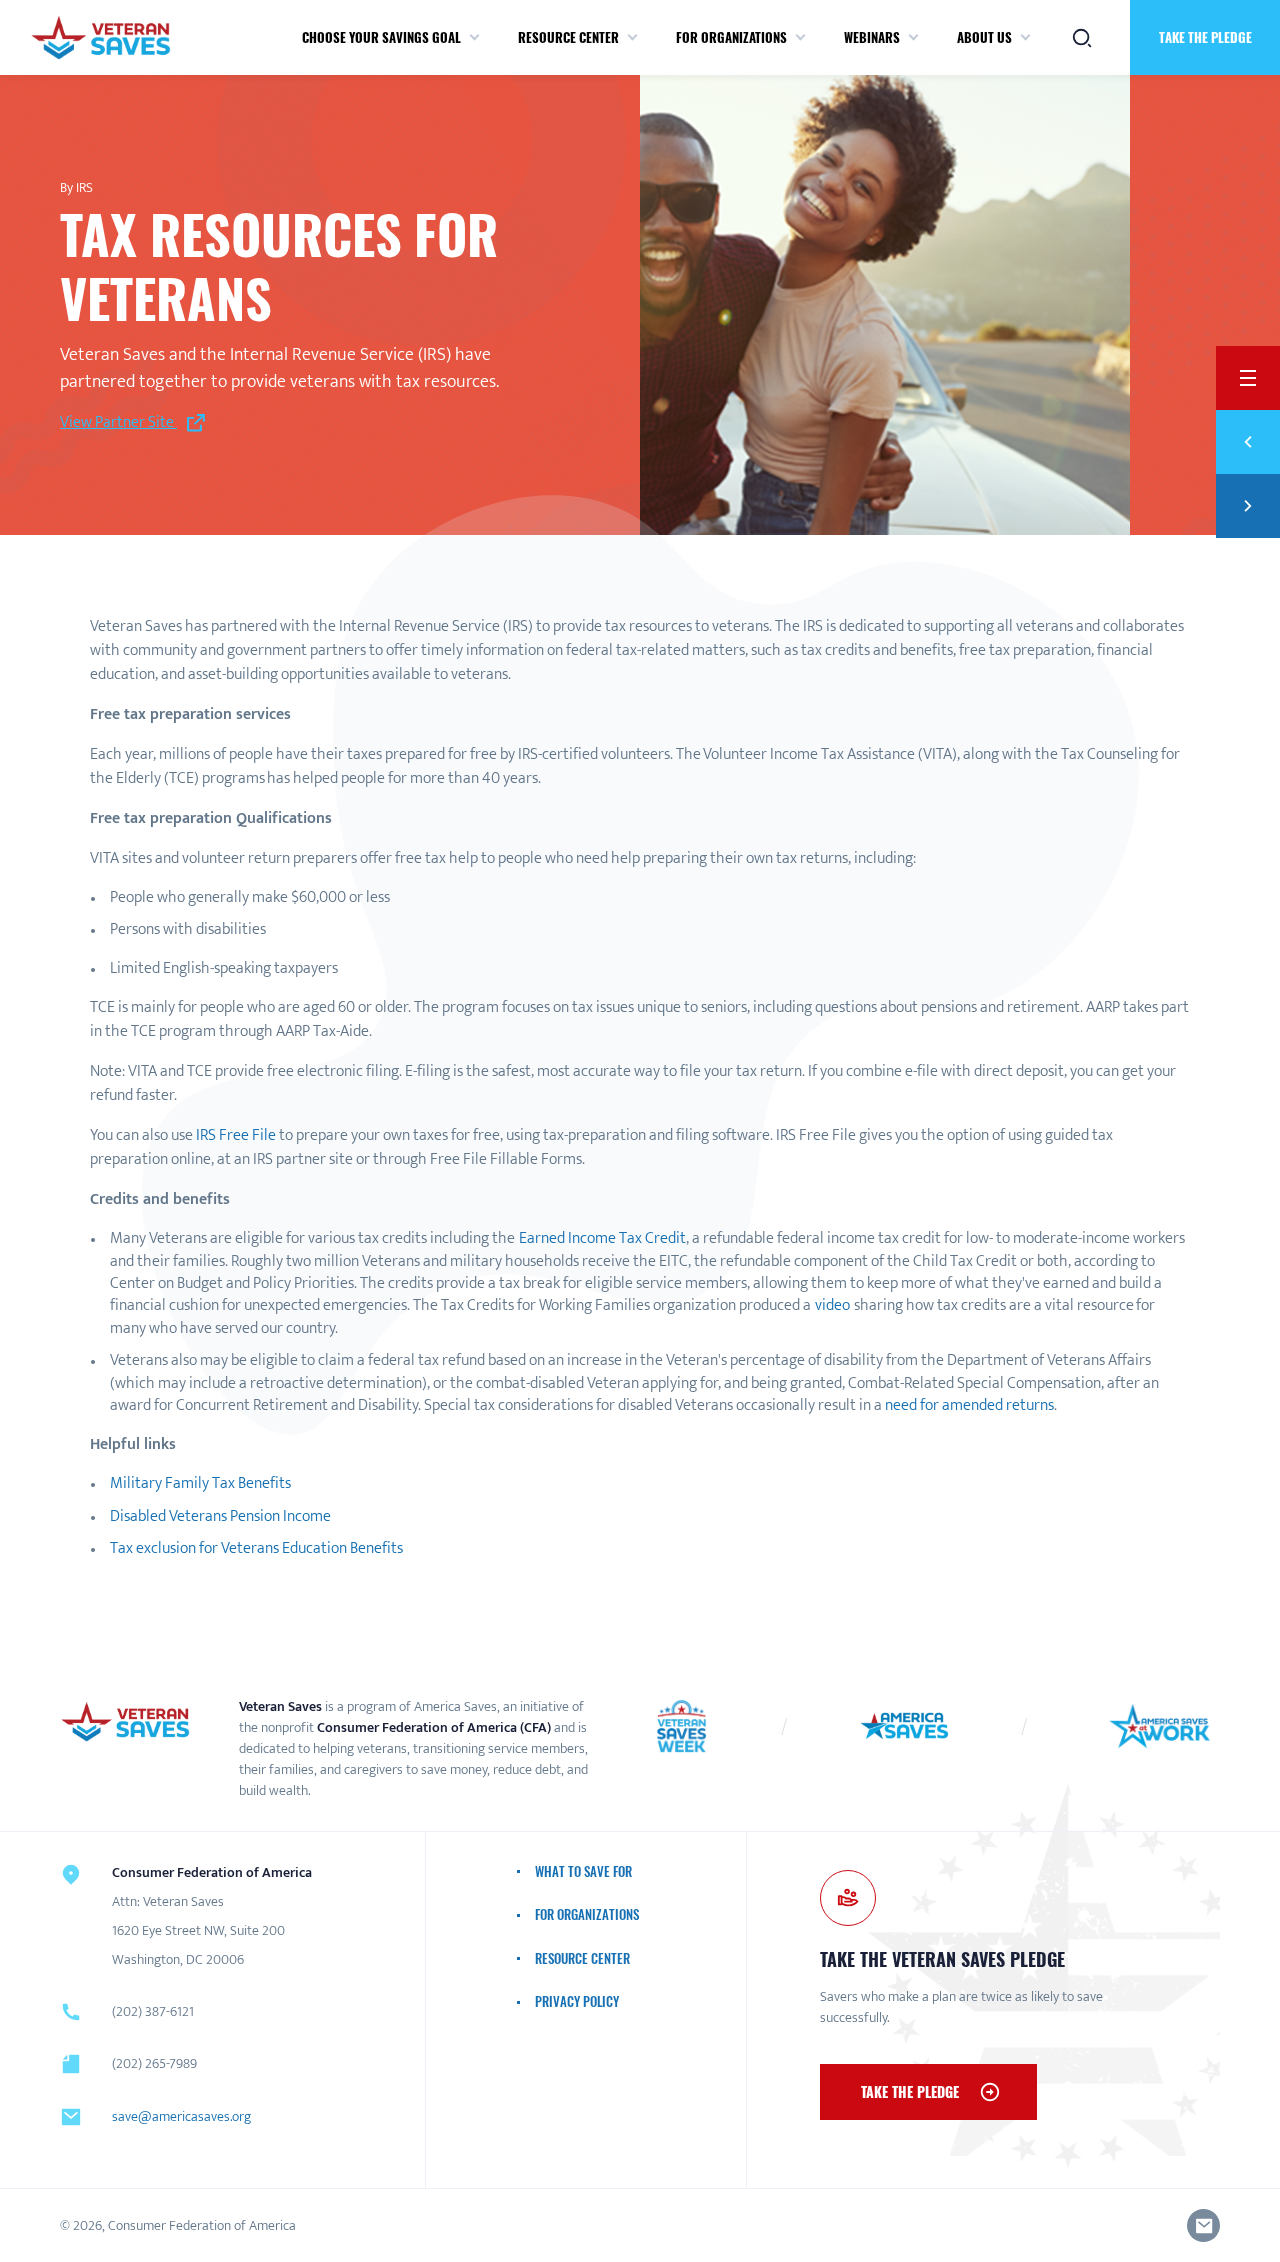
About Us (984, 37)
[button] (474, 38)
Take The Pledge (1205, 37)
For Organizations (731, 37)
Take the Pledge (910, 2091)
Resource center (568, 37)
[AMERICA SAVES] (100, 37)
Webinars (872, 37)
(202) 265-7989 (154, 2063)
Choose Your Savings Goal (381, 37)
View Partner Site (118, 422)
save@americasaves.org (181, 2116)
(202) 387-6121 (153, 2011)
